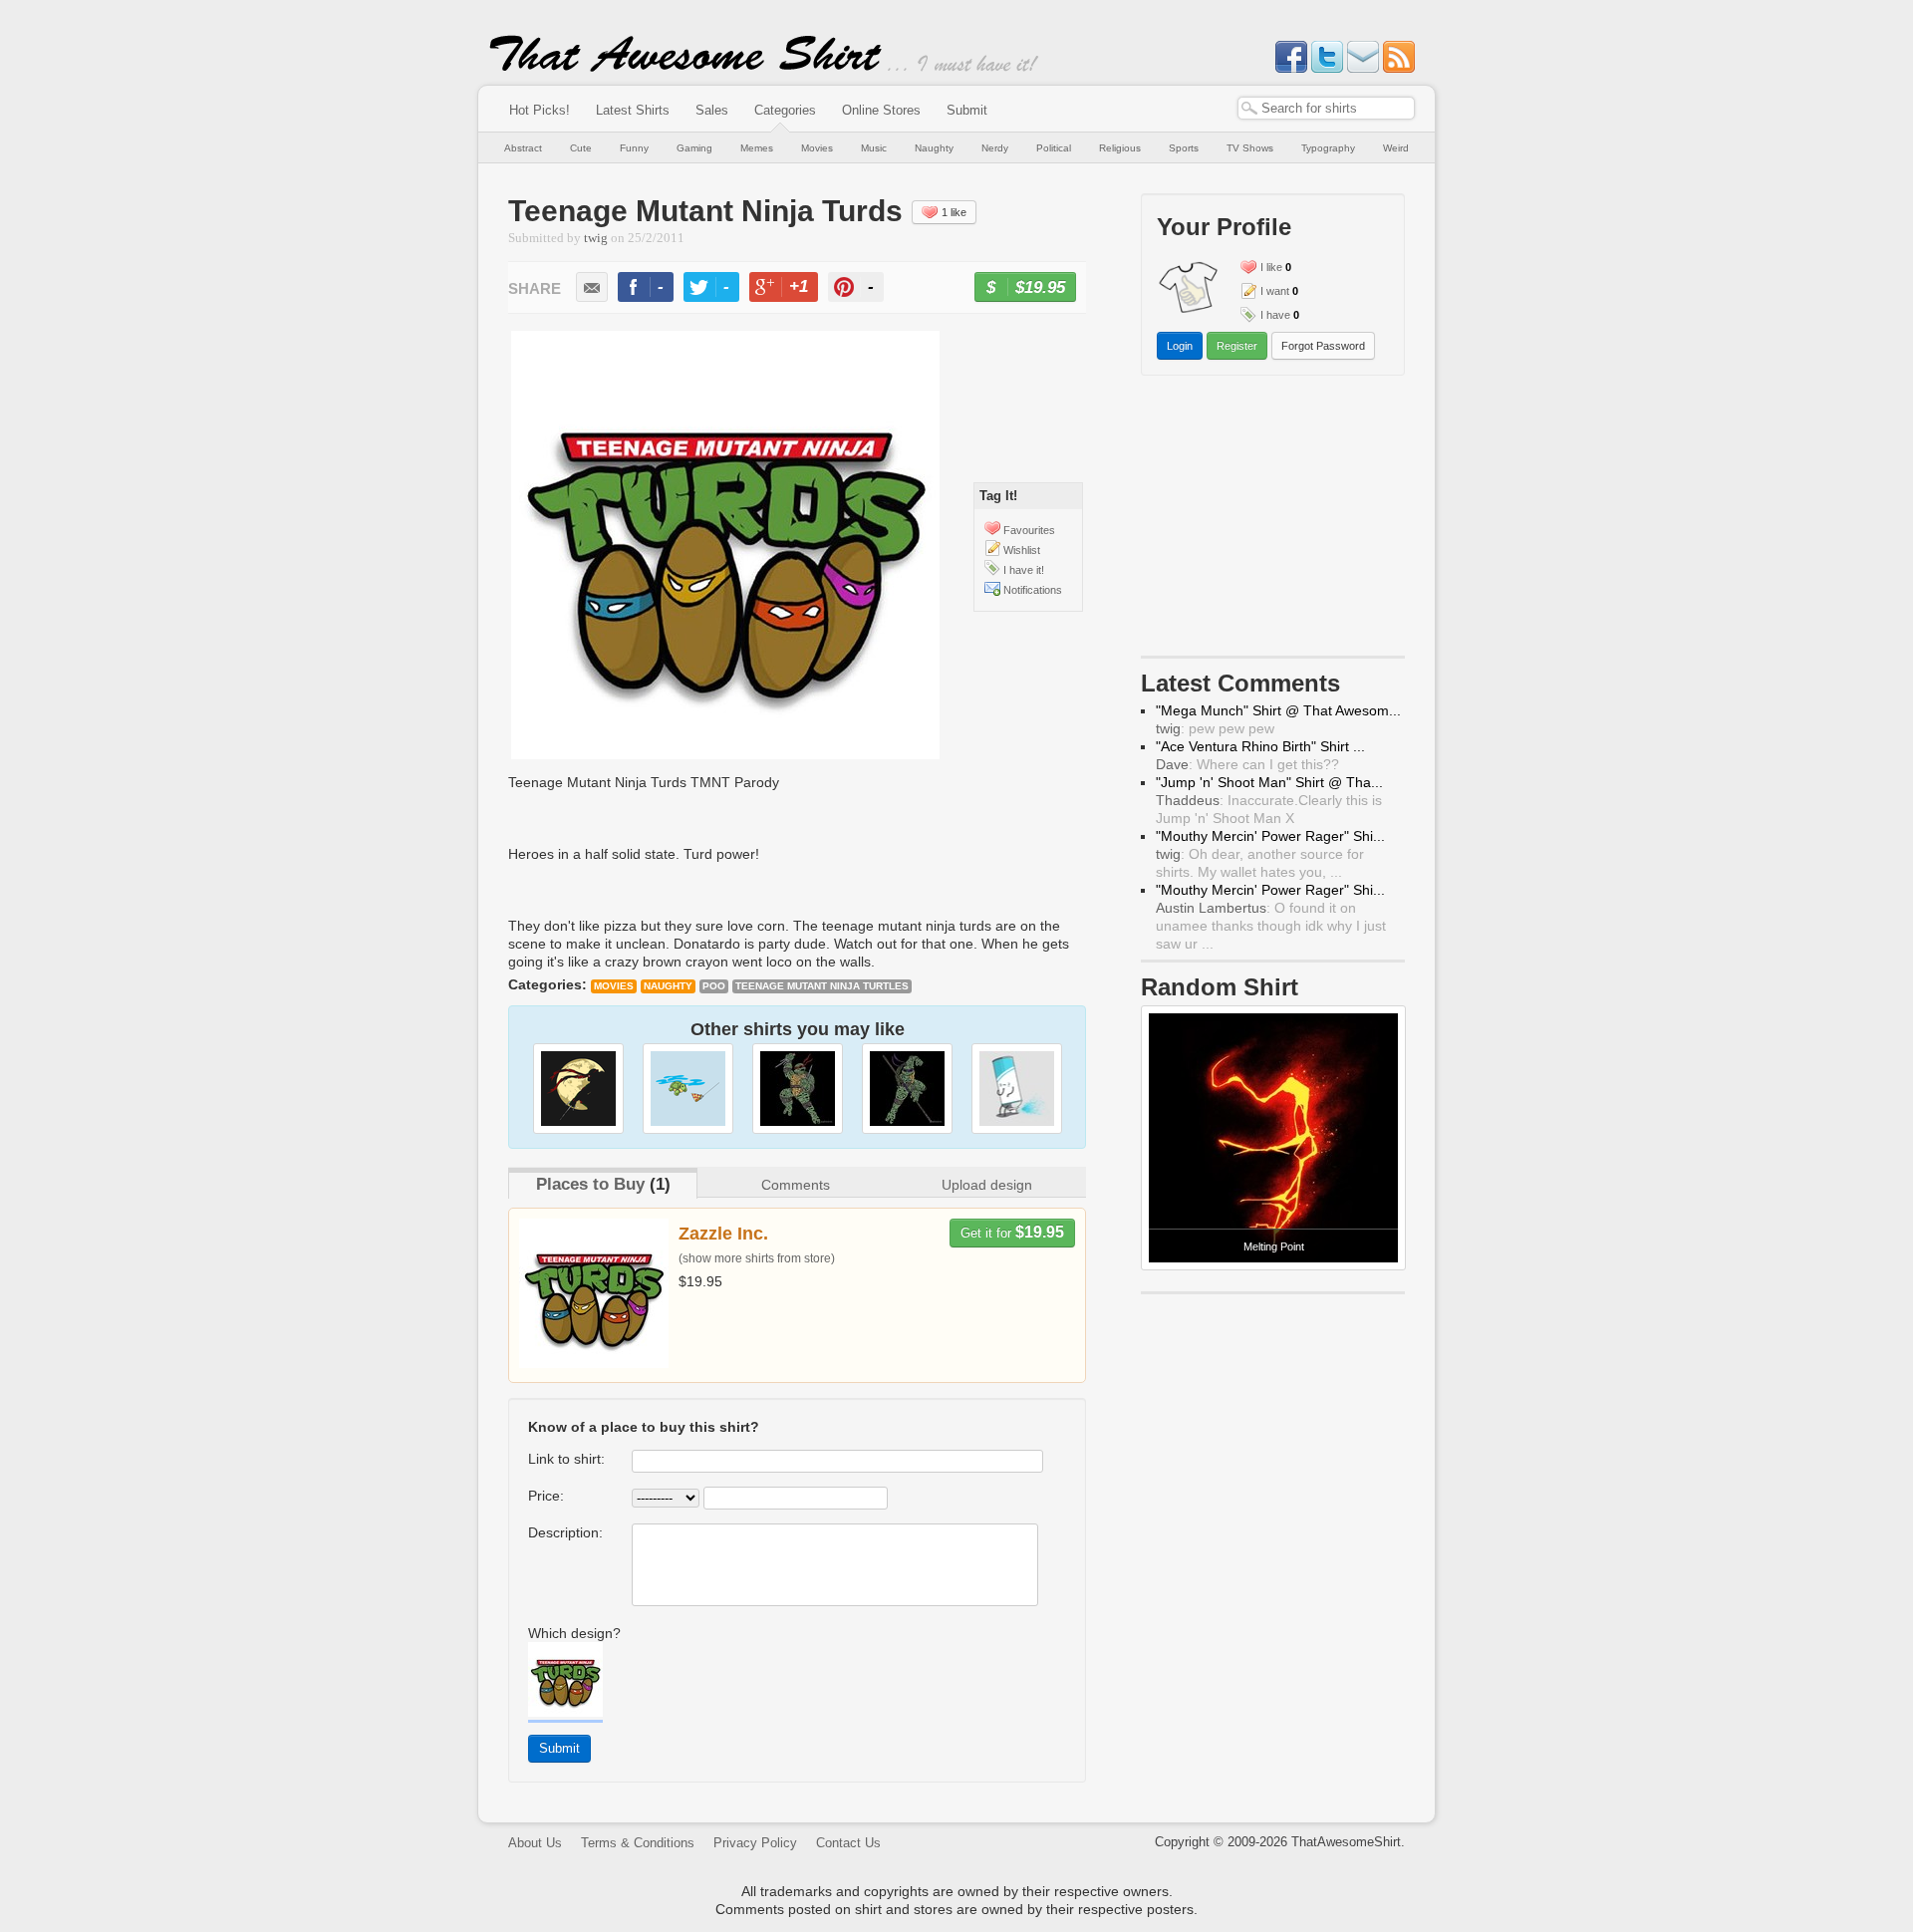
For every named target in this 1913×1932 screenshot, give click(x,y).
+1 (792, 289)
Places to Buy (590, 1184)
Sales (712, 110)
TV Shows (1250, 148)
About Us (535, 1843)
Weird (1396, 148)
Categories (785, 110)
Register (1237, 346)
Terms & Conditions (638, 1843)
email (592, 287)
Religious (1120, 148)
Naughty (934, 148)
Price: (546, 1496)
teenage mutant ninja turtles (822, 986)
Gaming (694, 148)
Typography (1328, 148)
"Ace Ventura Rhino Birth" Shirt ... (1260, 746)
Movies (817, 148)
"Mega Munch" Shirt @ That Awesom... (1278, 710)
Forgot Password (1323, 346)
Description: (565, 1532)
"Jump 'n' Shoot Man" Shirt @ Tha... (1269, 782)
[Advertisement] (1273, 520)
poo (714, 986)
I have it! (1024, 570)
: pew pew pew (1215, 728)
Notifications (1033, 590)
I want (1275, 291)
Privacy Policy (755, 1843)
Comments (796, 1185)
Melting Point (1274, 1246)
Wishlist (1022, 550)
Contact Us (848, 1843)
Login (1180, 346)
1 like (954, 212)
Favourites (1029, 530)
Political (1054, 148)
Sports (1184, 148)
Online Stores (881, 110)
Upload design (987, 1185)
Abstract (523, 148)
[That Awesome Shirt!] (685, 68)
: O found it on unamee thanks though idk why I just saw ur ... (1271, 926)
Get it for (1012, 1232)
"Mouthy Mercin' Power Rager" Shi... (1270, 836)
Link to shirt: (566, 1459)
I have (1275, 315)
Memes (757, 148)
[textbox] (1326, 108)
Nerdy (995, 148)
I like (1271, 267)
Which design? (574, 1633)
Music (874, 148)
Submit (967, 110)
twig (596, 238)
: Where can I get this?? (1247, 764)
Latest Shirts (633, 110)
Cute (581, 148)
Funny (634, 148)
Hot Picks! (540, 110)
